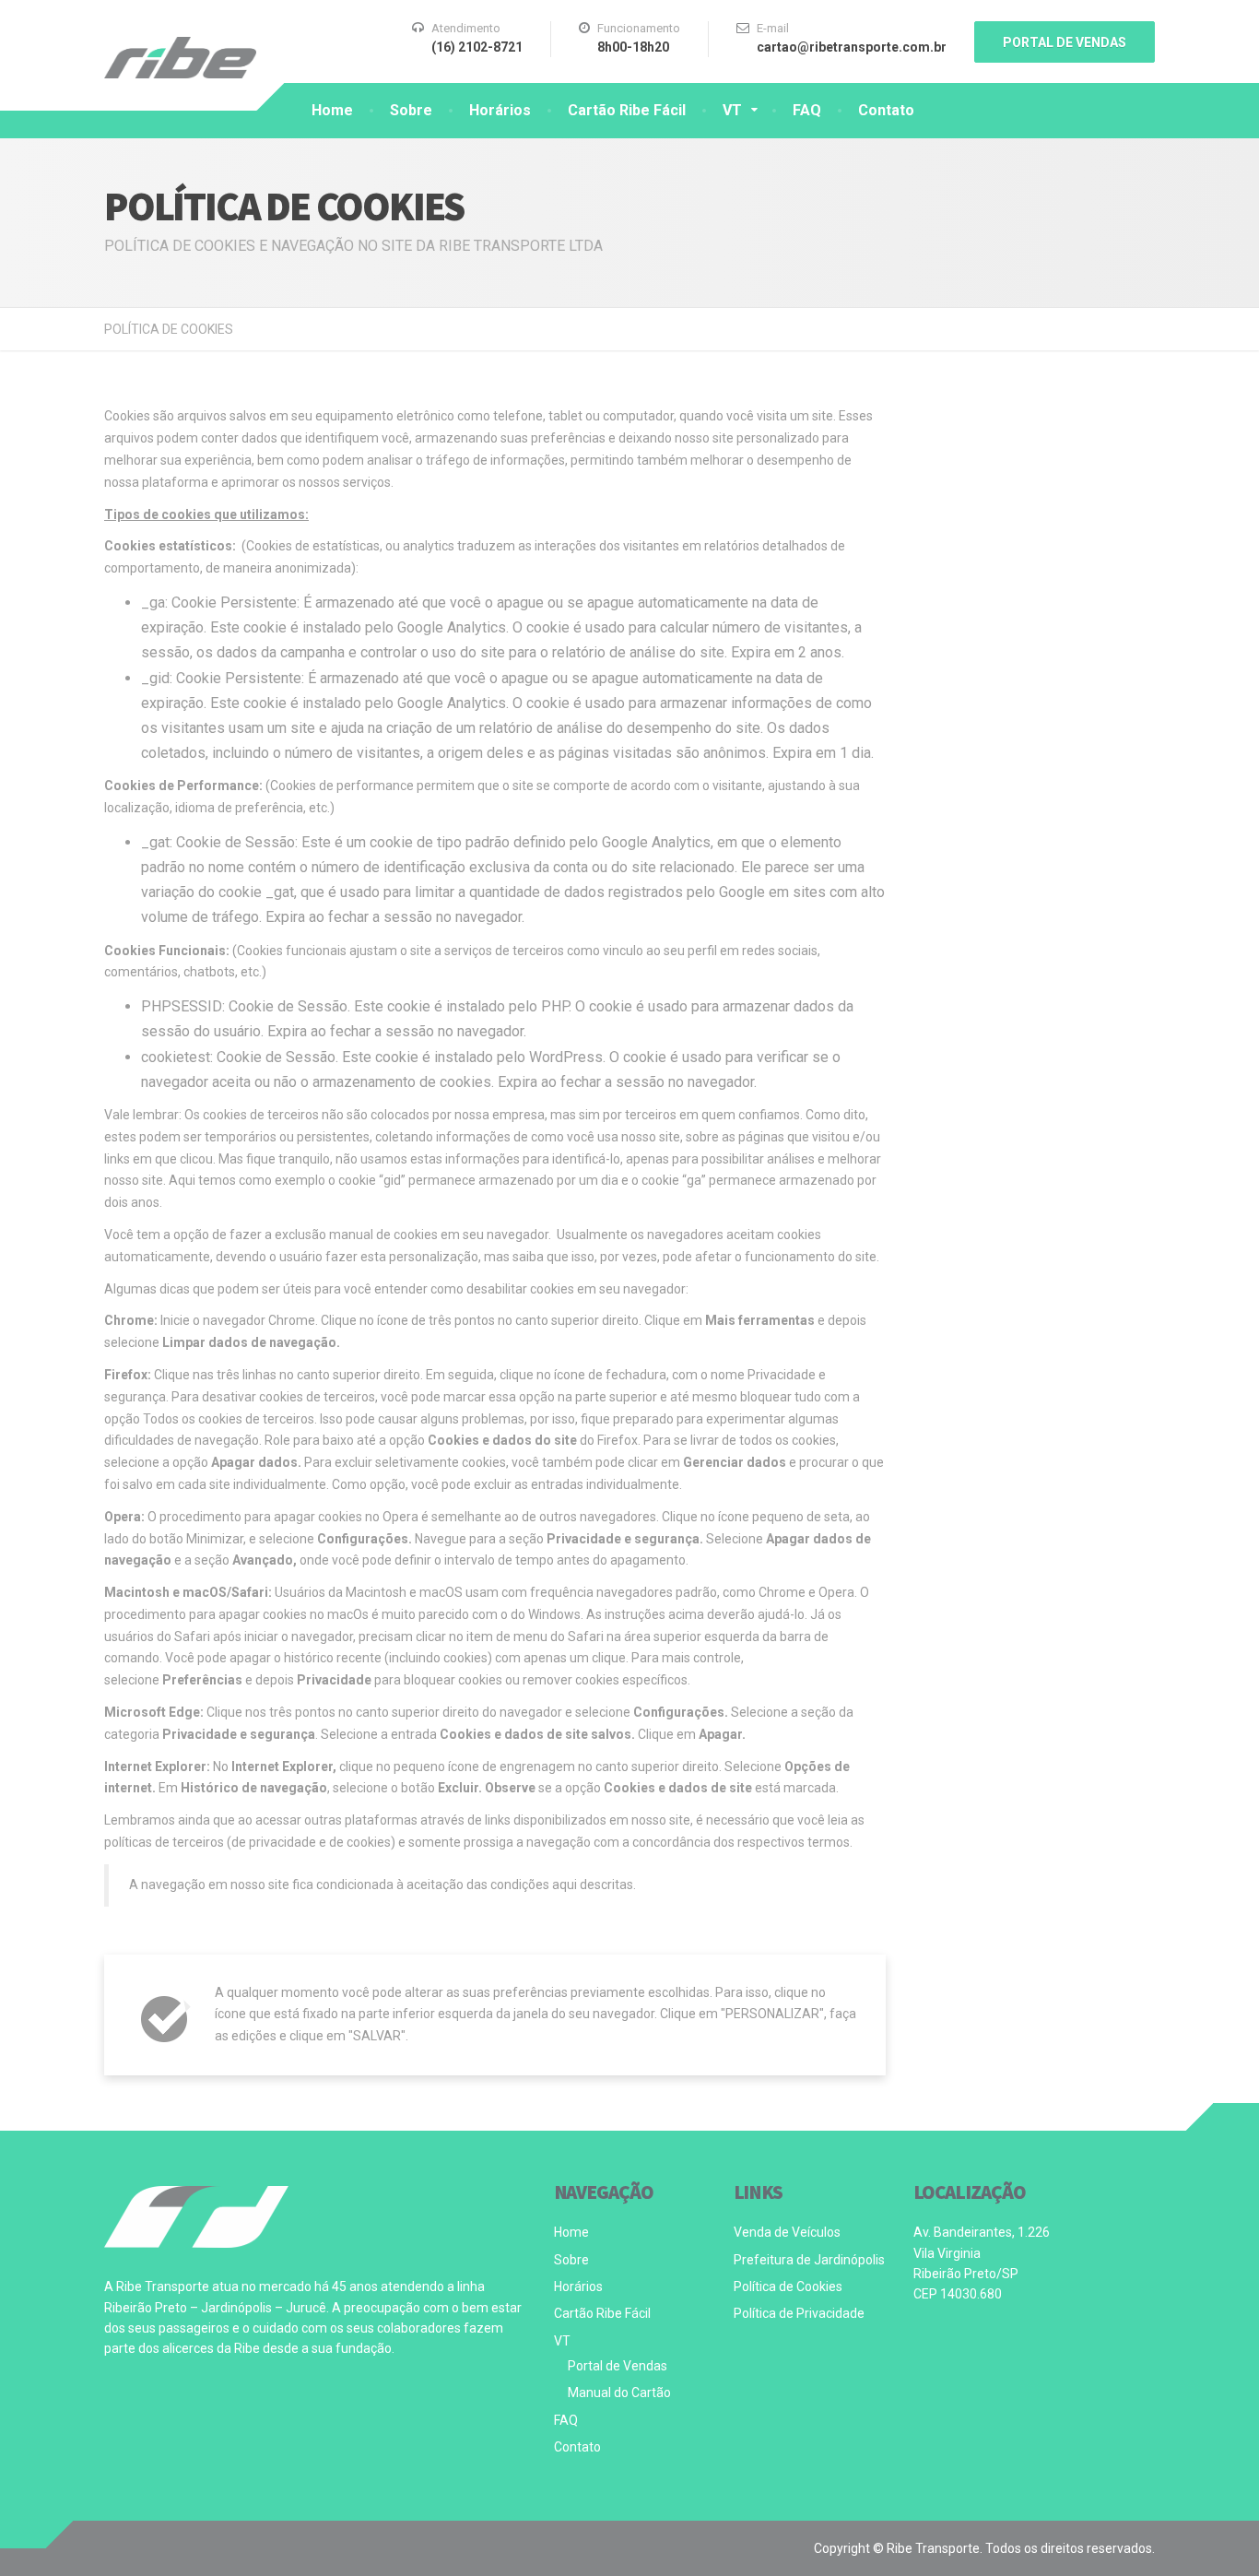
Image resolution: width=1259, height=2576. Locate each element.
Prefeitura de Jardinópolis (809, 2260)
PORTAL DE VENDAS (1065, 42)
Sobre (411, 110)
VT (732, 110)
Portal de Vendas (618, 2366)
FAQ (807, 110)
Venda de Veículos (787, 2232)
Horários (500, 110)
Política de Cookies (788, 2286)
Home (332, 110)
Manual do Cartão (619, 2393)
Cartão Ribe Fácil (627, 110)
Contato (886, 110)
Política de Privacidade (799, 2313)
